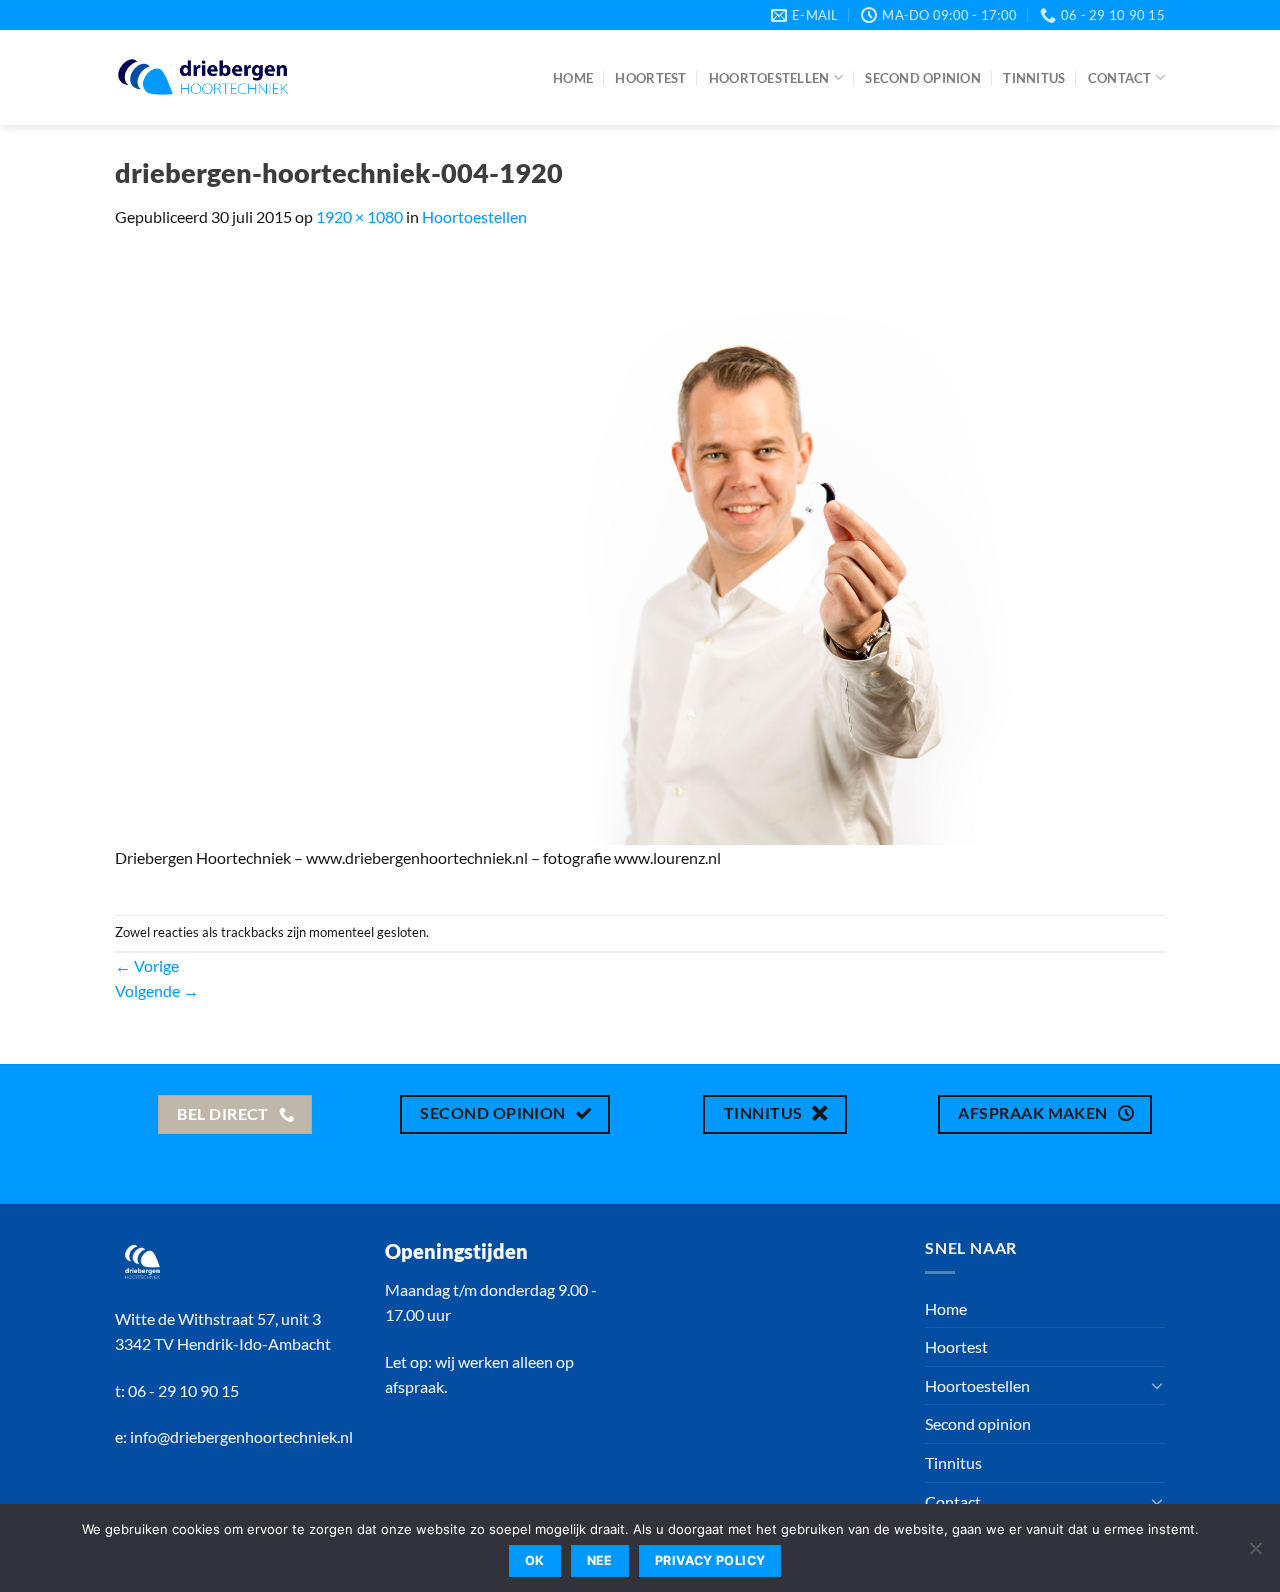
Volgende (157, 990)
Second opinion (923, 78)
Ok (535, 1560)
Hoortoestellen (769, 78)
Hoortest (650, 78)
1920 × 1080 (359, 216)
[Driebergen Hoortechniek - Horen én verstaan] (203, 77)
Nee (600, 1560)
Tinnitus (1034, 78)
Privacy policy (710, 1560)
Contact (1120, 78)
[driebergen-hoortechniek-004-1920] (640, 546)
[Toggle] (1157, 1385)
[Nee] (1255, 1554)
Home (573, 78)
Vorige (147, 965)
